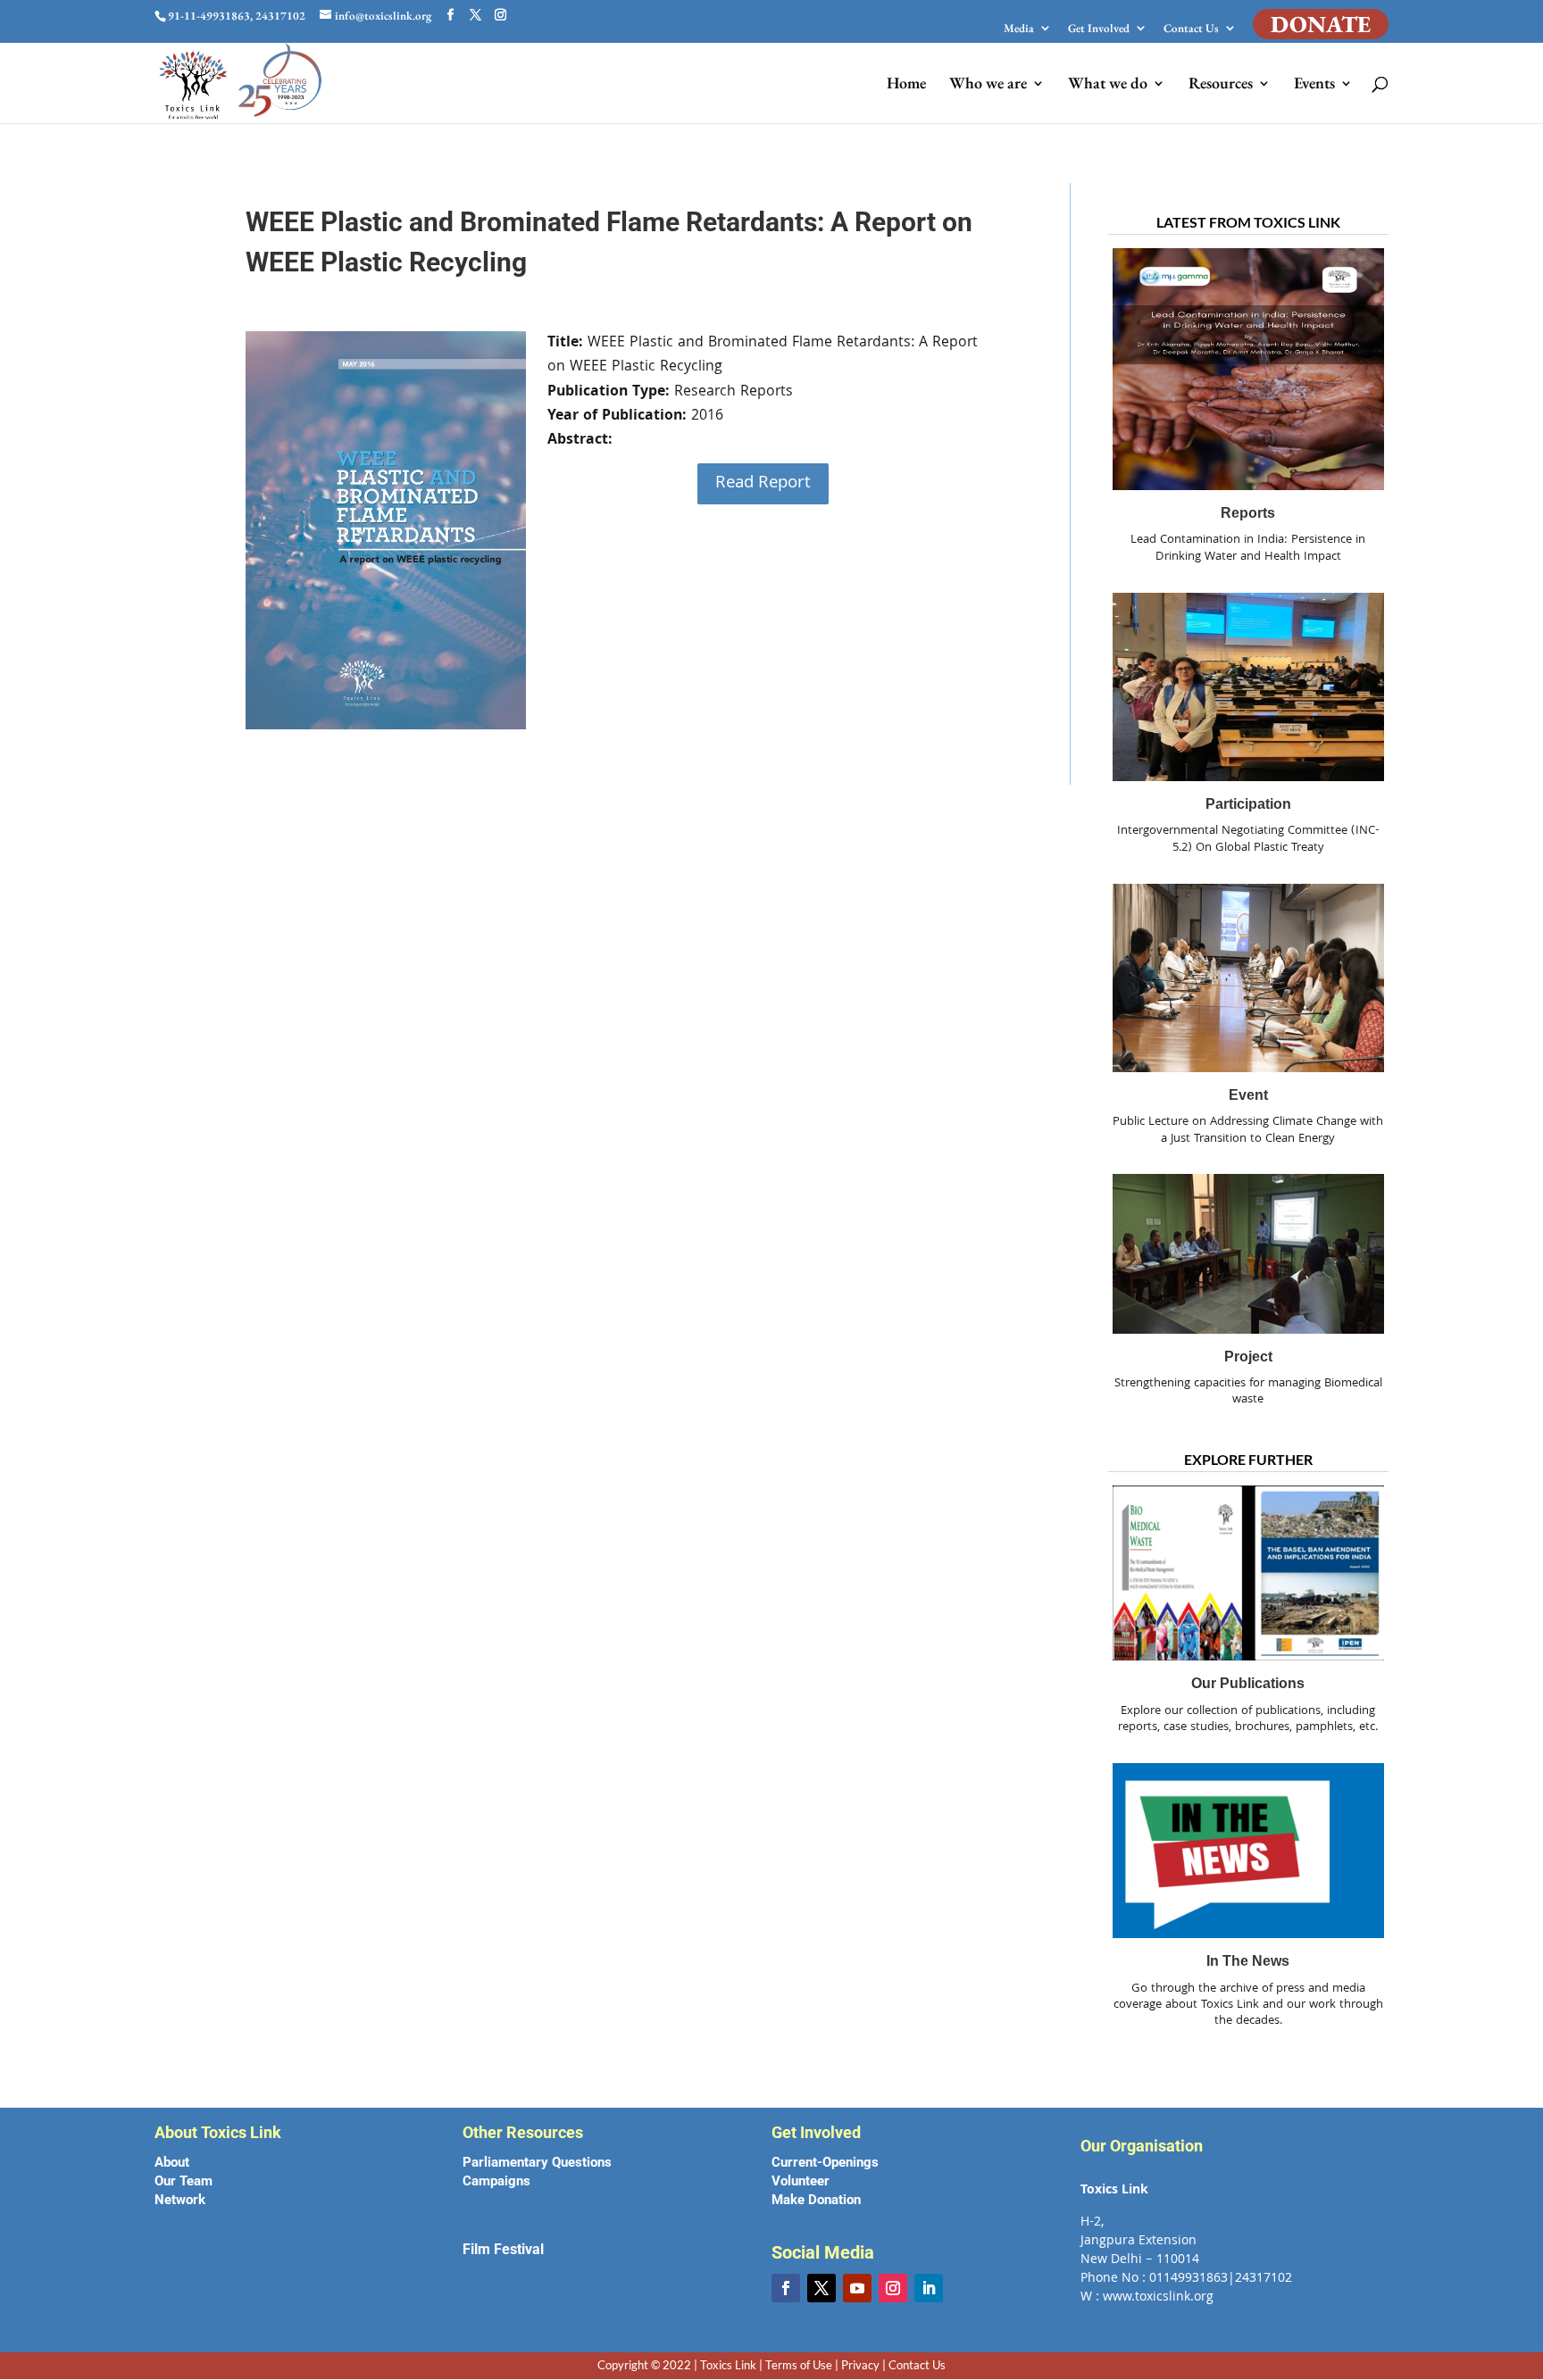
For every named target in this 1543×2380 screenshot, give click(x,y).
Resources (1221, 85)
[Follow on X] (822, 2288)
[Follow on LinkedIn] (929, 2288)
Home (906, 85)
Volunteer (801, 2181)
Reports (1248, 513)
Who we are (988, 85)
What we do (1108, 85)
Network (180, 2200)
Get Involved (1099, 29)
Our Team (183, 2181)
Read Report (763, 484)
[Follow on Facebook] (786, 2288)
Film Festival (503, 2249)
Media (1019, 29)
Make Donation (816, 2200)
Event (1248, 1095)
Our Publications (1248, 1684)
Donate (1321, 24)
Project (1248, 1356)
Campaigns (496, 2181)
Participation (1248, 804)
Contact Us (1191, 29)
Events (1314, 85)
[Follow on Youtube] (857, 2288)
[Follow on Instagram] (893, 2288)
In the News (1248, 1962)
